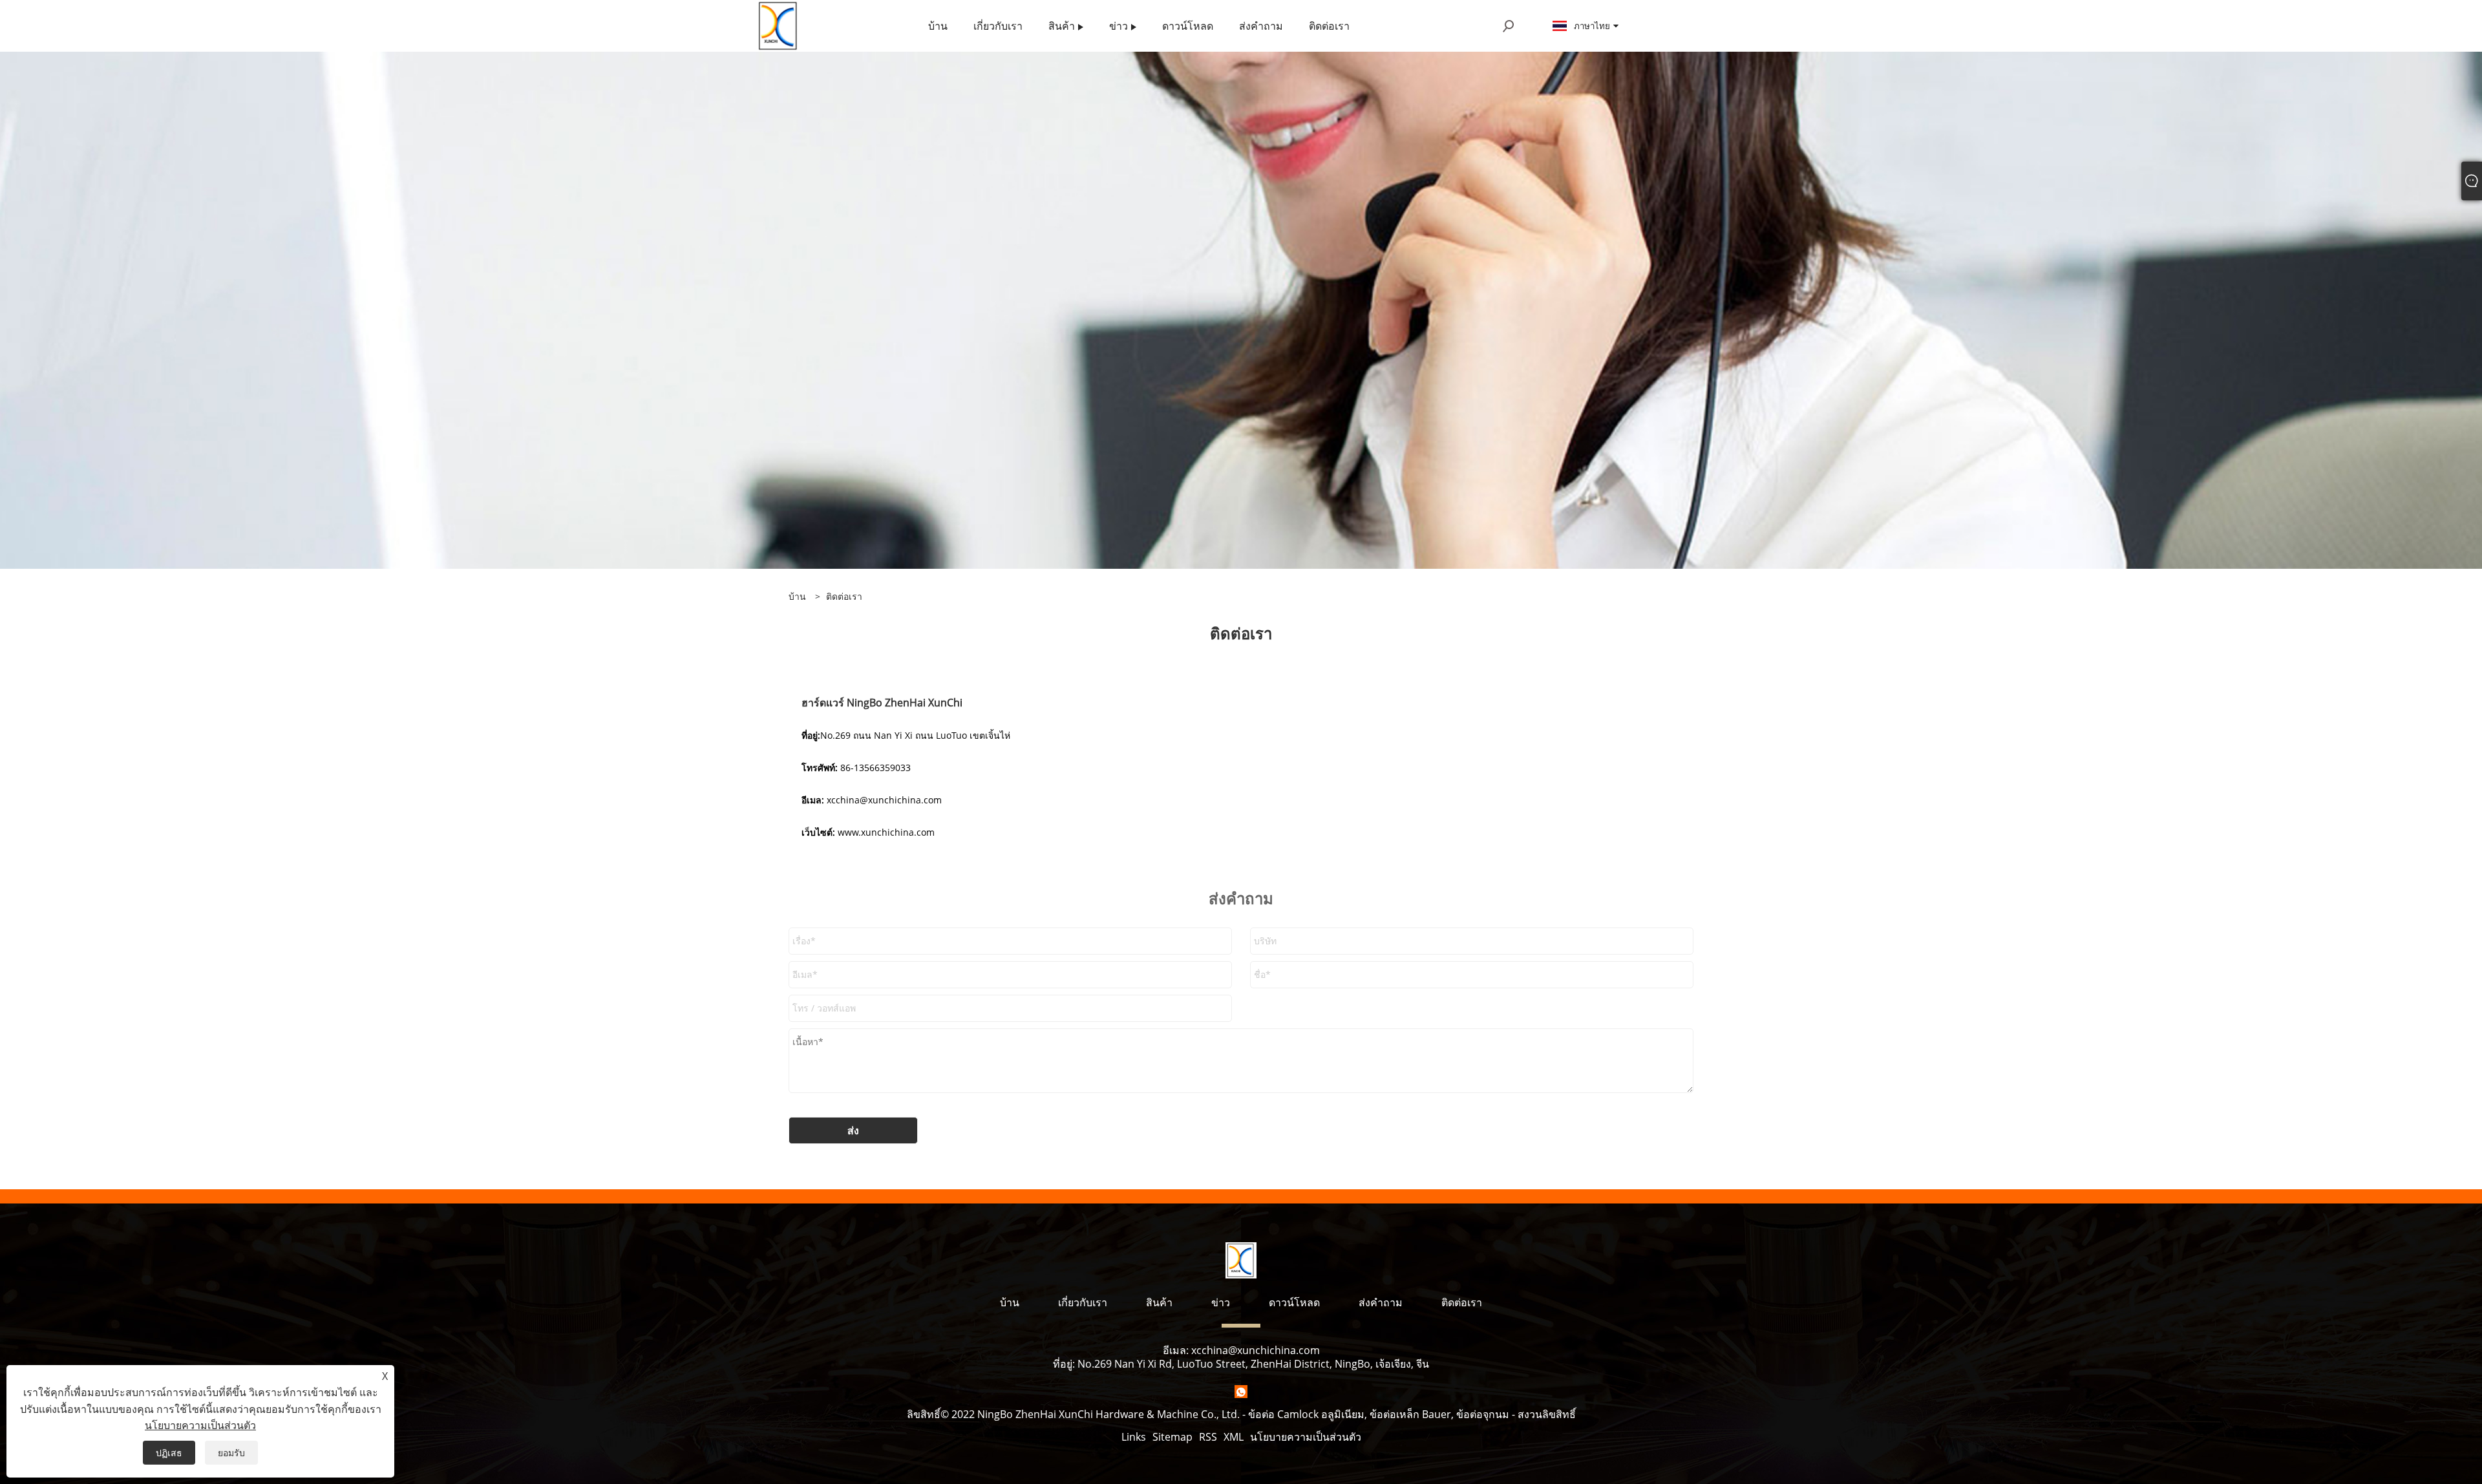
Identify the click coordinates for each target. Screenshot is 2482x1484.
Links (1134, 1437)
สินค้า (1159, 1302)
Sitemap (1172, 1437)
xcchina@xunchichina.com (1256, 1350)
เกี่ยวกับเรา (1083, 1302)
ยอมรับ (231, 1453)
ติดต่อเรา (844, 596)
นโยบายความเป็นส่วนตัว (1306, 1437)
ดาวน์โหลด (1294, 1302)
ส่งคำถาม (1381, 1302)
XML (1234, 1437)
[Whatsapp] (1241, 1392)
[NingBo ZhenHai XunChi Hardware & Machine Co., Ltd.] (779, 25)
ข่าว (1221, 1302)
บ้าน (1010, 1302)
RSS (1208, 1437)
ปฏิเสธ (169, 1453)
